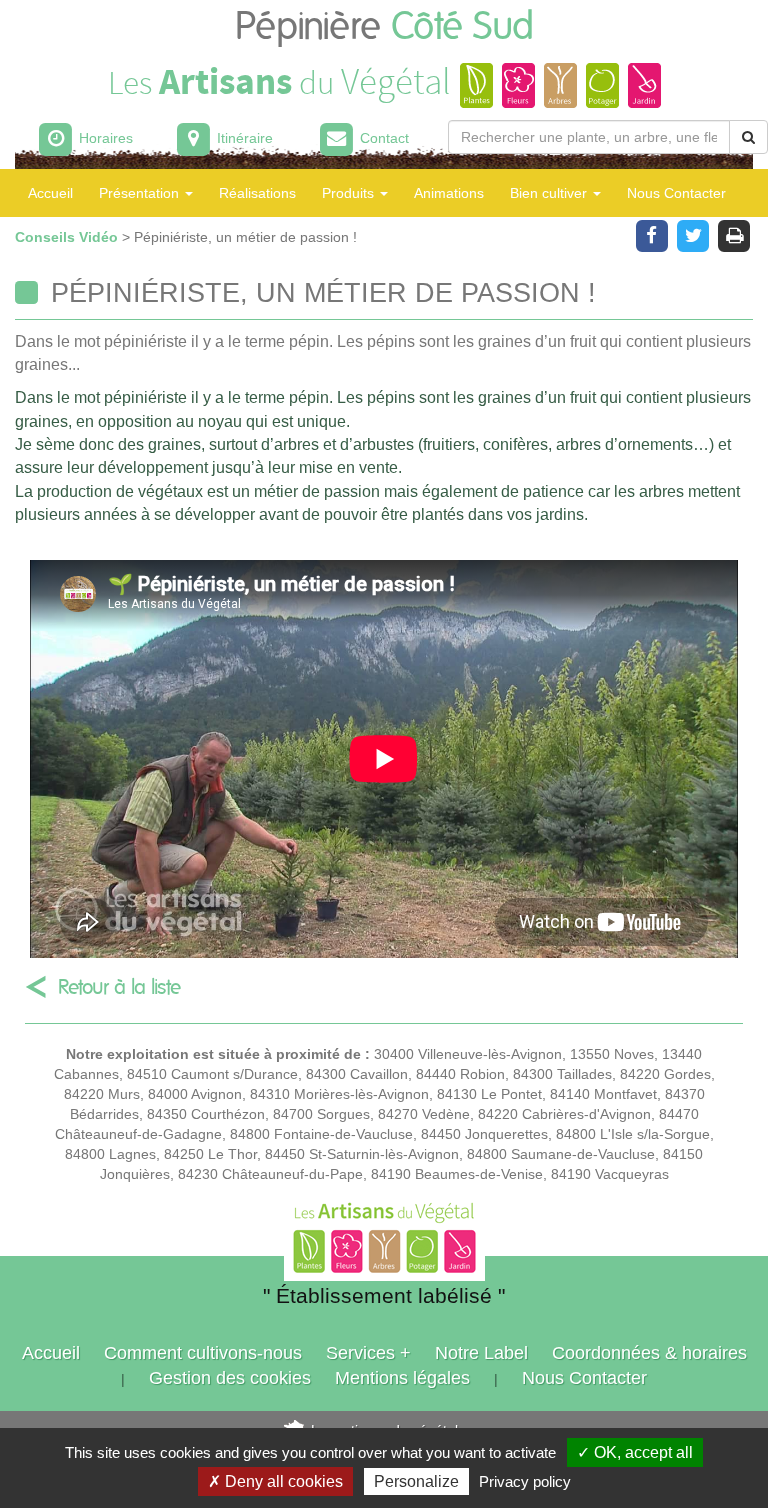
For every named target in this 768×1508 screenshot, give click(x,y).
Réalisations (257, 193)
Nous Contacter (676, 193)
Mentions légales (402, 1378)
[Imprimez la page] (734, 234)
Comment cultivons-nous (203, 1353)
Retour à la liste (119, 987)
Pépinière (384, 27)
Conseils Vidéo (68, 237)
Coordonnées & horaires (649, 1353)
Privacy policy (525, 1481)
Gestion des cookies (230, 1378)
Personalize (416, 1481)
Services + (368, 1353)
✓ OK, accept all (635, 1452)
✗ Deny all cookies (275, 1481)
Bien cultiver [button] (550, 193)
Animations (449, 193)
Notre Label (481, 1353)
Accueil (50, 193)
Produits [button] (350, 193)
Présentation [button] (141, 193)
